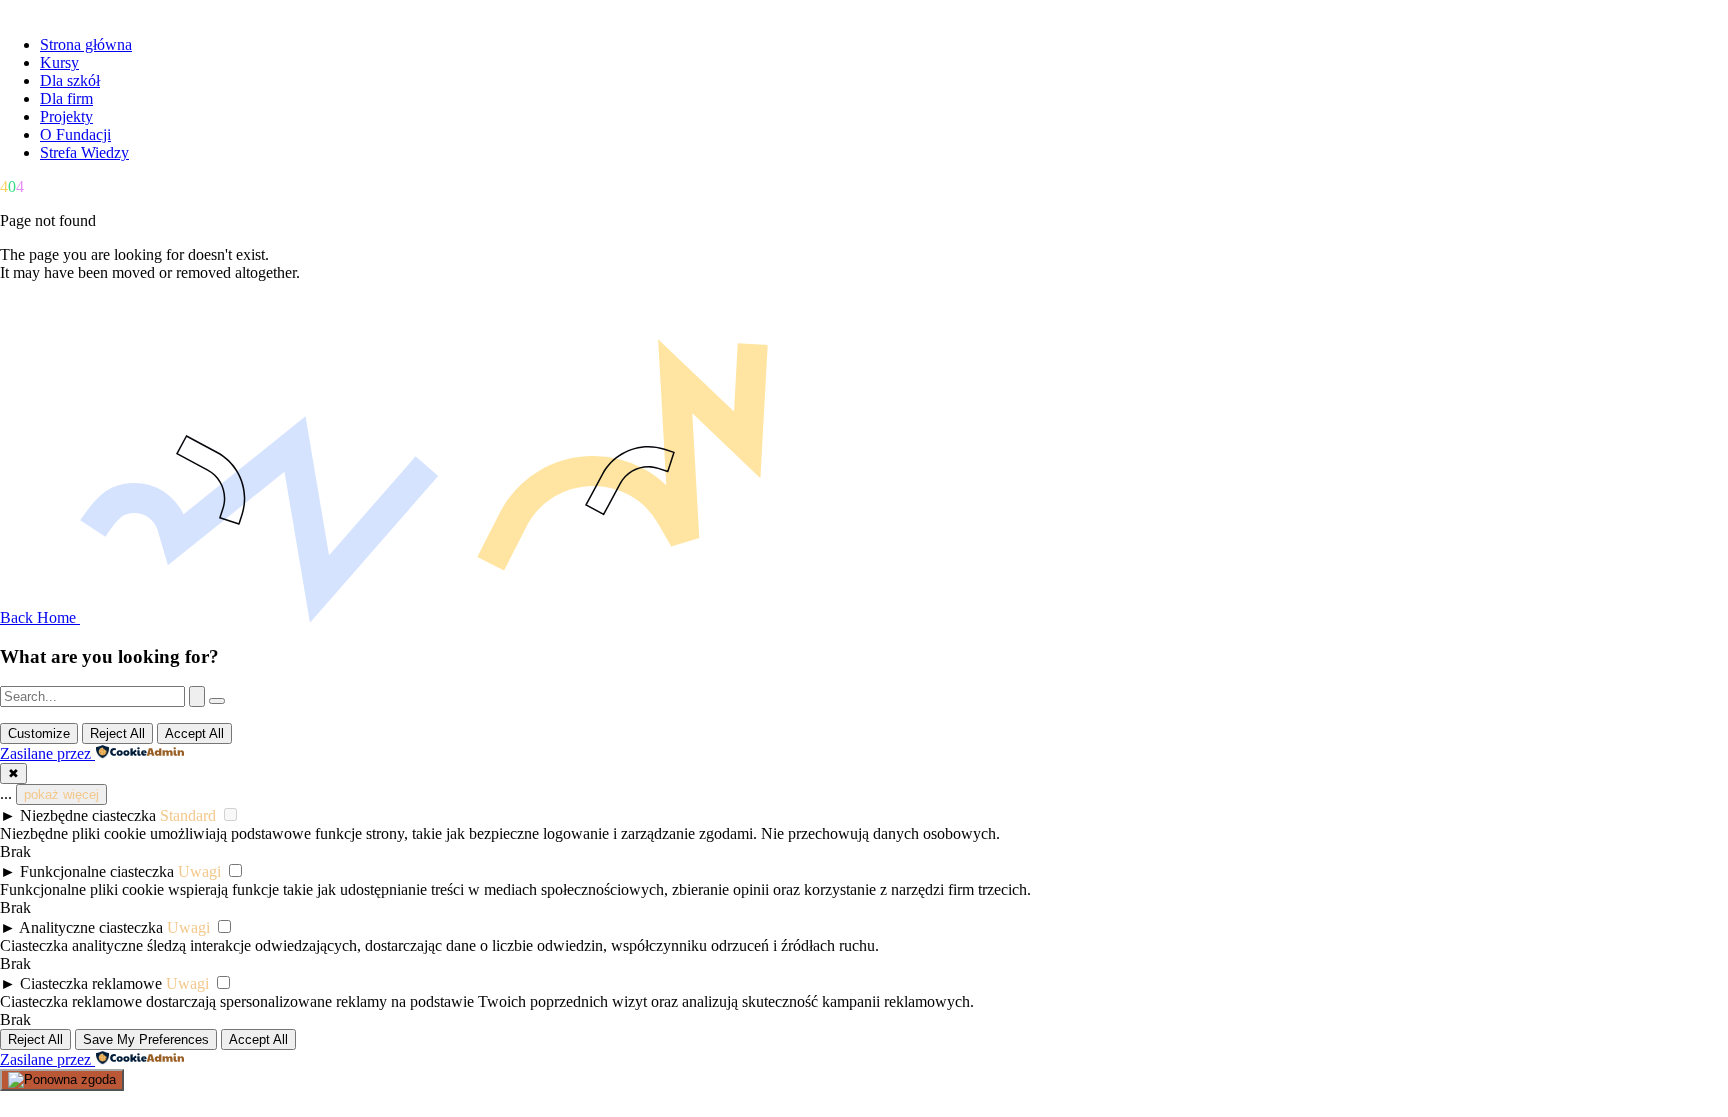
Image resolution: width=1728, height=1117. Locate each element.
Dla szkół (70, 80)
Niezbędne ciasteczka (88, 815)
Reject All (117, 733)
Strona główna (86, 44)
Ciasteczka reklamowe (91, 983)
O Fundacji (75, 134)
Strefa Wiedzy (84, 152)
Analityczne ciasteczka (91, 927)
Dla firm (66, 98)
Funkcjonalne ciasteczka (97, 871)
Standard (188, 815)
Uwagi (199, 871)
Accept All (194, 733)
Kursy (59, 62)
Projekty (66, 116)
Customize (39, 733)
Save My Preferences (146, 1039)
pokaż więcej (61, 794)
